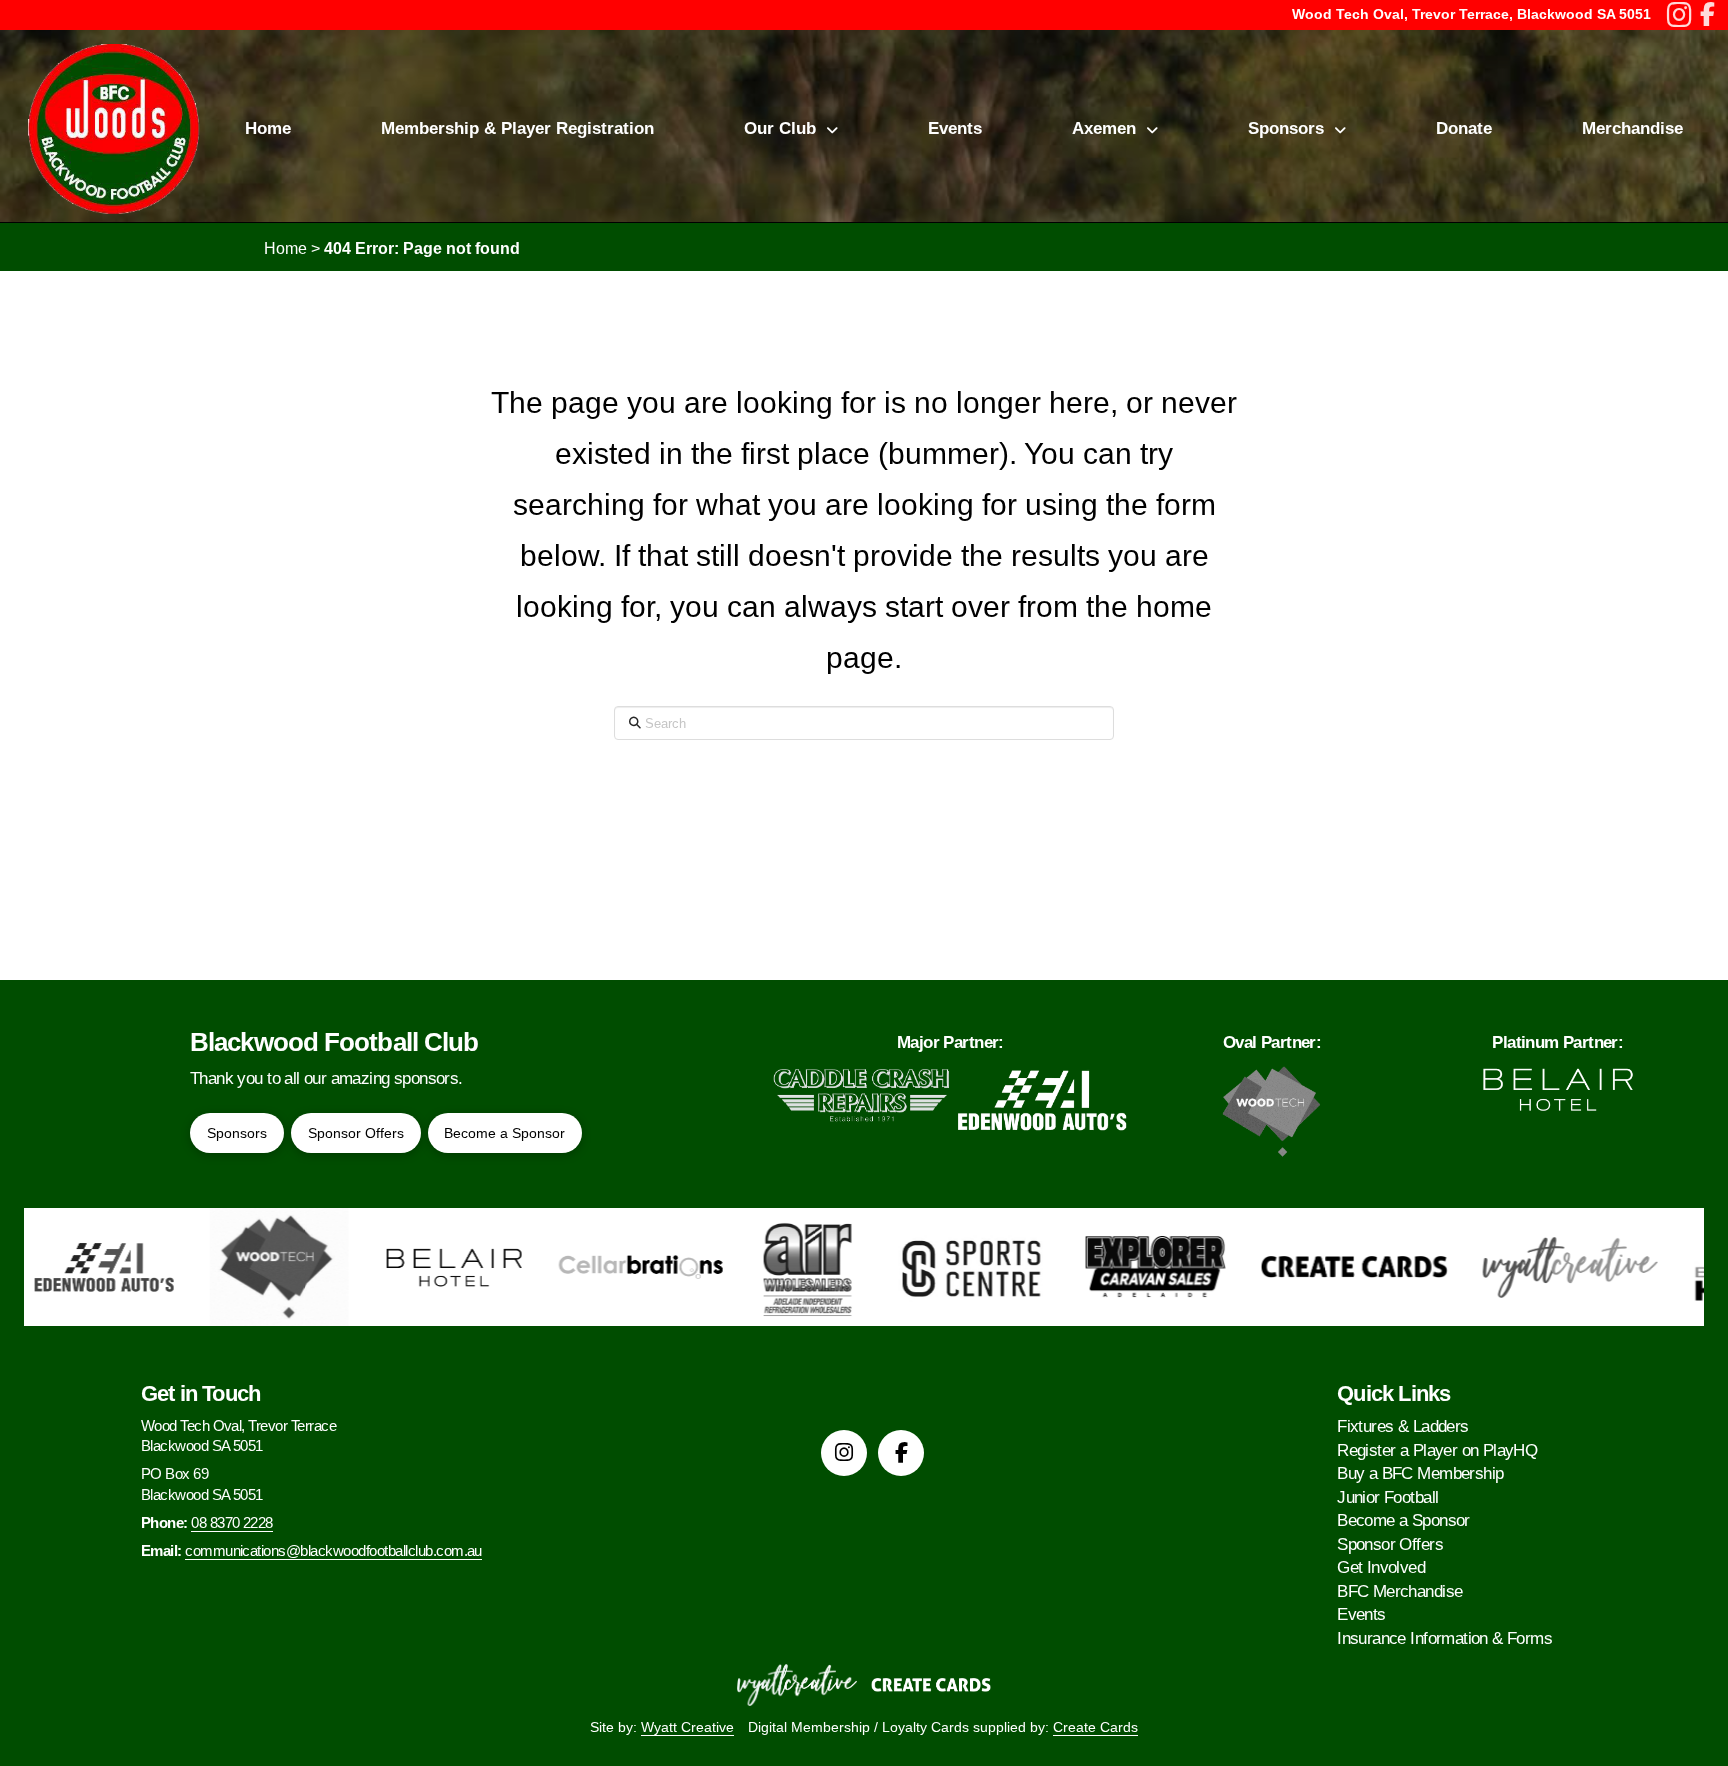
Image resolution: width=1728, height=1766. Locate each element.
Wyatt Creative (687, 1727)
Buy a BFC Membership (1420, 1473)
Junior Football (1387, 1497)
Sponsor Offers (1390, 1544)
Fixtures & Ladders (1402, 1426)
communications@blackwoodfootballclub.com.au (333, 1551)
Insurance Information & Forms (1444, 1638)
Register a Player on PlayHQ (1437, 1450)
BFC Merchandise (1399, 1591)
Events (1361, 1614)
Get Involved (1381, 1567)
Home (285, 248)
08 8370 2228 (232, 1523)
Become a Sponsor (1403, 1520)
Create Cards (1095, 1727)
